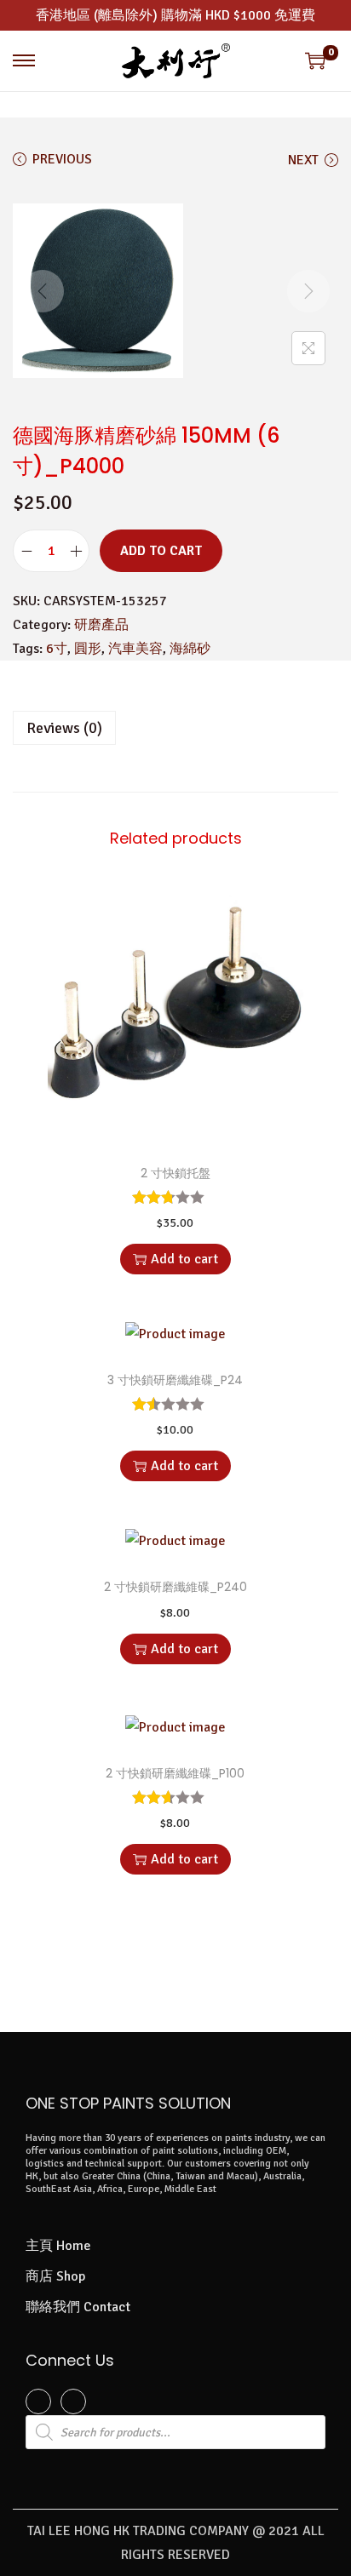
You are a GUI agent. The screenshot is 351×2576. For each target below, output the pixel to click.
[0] (315, 60)
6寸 (57, 649)
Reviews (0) (64, 728)
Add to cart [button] (184, 1259)
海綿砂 (190, 649)
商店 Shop (55, 2276)
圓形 (88, 649)
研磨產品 (101, 625)
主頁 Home (58, 2246)
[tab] (175, 728)
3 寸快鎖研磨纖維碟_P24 (175, 1380)
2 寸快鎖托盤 (175, 1173)
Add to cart (161, 551)
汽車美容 (135, 649)
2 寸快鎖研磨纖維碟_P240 (175, 1587)
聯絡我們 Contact (78, 2307)
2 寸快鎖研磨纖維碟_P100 (175, 1773)
